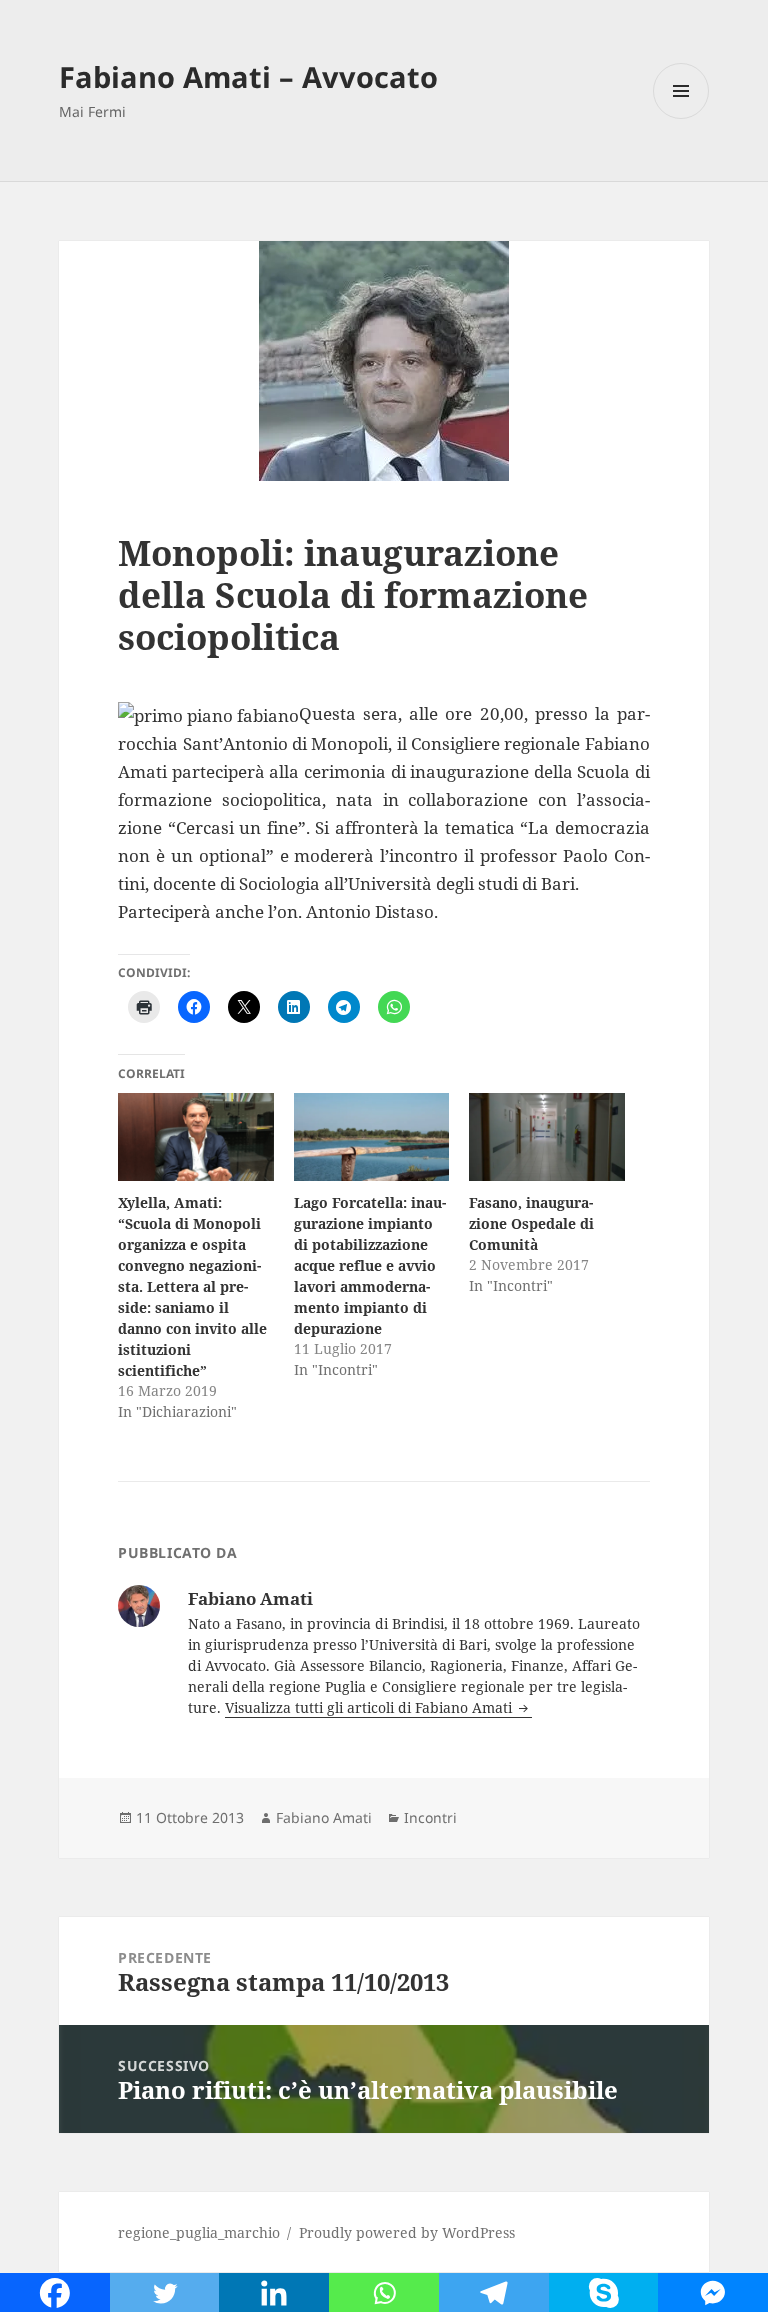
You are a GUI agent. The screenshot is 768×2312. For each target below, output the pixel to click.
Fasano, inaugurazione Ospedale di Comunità (531, 1223)
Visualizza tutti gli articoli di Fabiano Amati (370, 1707)
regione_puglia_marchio (199, 2232)
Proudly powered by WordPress (407, 2232)
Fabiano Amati (324, 1817)
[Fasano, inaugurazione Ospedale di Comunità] (546, 1137)
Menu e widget (681, 118)
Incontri (430, 1817)
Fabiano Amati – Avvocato (248, 76)
